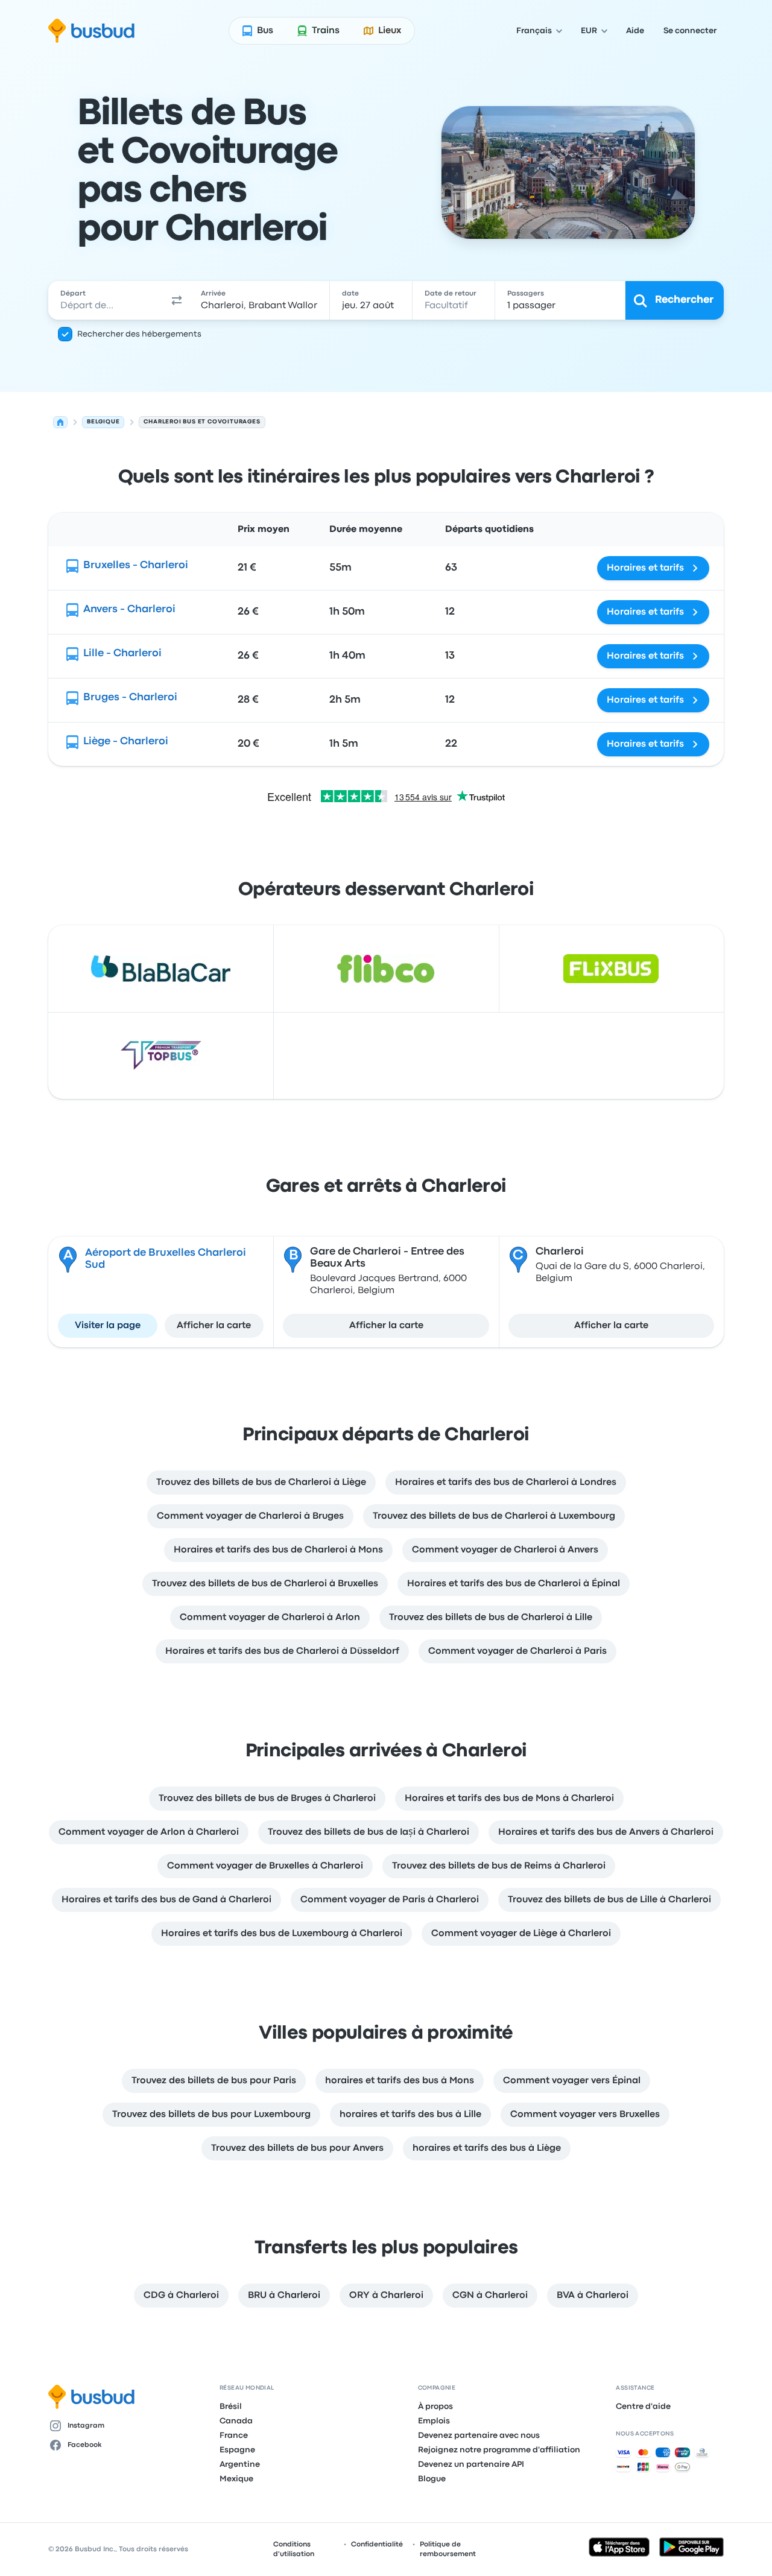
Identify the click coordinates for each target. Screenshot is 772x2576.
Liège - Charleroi (126, 742)
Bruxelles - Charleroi (136, 565)
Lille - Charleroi (122, 653)
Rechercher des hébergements (139, 334)
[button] (177, 300)
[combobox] (107, 300)
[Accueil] (60, 422)
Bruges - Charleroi (130, 698)
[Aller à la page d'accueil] (91, 31)
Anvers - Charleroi (129, 609)
